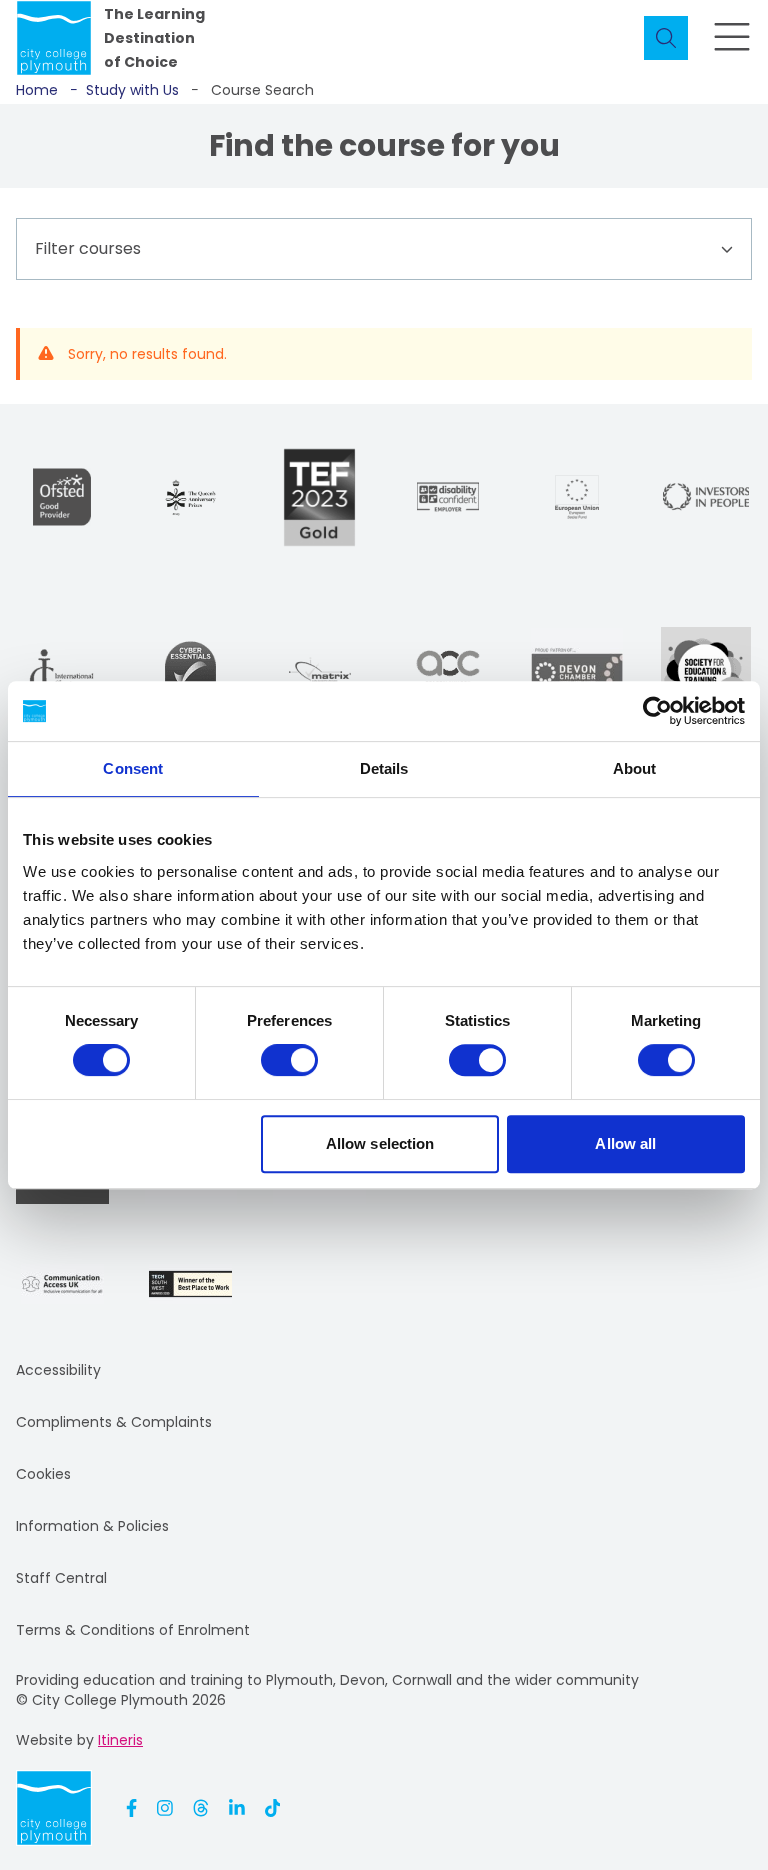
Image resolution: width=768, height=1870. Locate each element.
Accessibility (58, 1370)
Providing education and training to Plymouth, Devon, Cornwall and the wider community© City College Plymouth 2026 (327, 1690)
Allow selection (380, 1143)
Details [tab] (384, 768)
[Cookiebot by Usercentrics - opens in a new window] (657, 711)
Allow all (625, 1143)
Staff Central (61, 1578)
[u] (190, 672)
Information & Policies (92, 1526)
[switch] (289, 1060)
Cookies (43, 1474)
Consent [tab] (133, 768)
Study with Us (124, 90)
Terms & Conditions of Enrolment (133, 1630)
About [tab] (635, 768)
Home (37, 90)
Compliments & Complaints (114, 1422)
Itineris (120, 1740)
